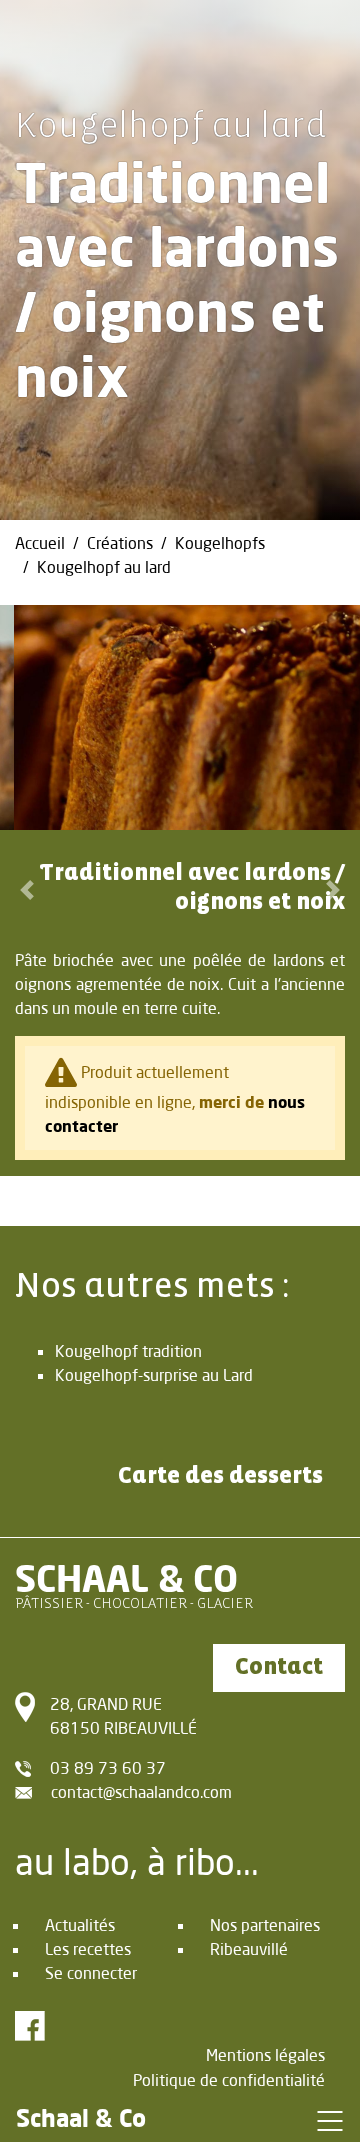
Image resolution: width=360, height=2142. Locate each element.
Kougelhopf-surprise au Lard (154, 1374)
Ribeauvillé (249, 1948)
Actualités (80, 1924)
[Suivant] (333, 890)
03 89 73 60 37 (108, 1767)
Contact (279, 1667)
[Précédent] (27, 890)
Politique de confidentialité (229, 2079)
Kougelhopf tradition (128, 1350)
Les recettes (88, 1948)
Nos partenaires (265, 1924)
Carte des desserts (220, 1476)
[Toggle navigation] (330, 2120)
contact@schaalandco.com (141, 1791)
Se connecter (91, 1972)
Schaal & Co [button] (81, 2117)
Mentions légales (265, 2054)
